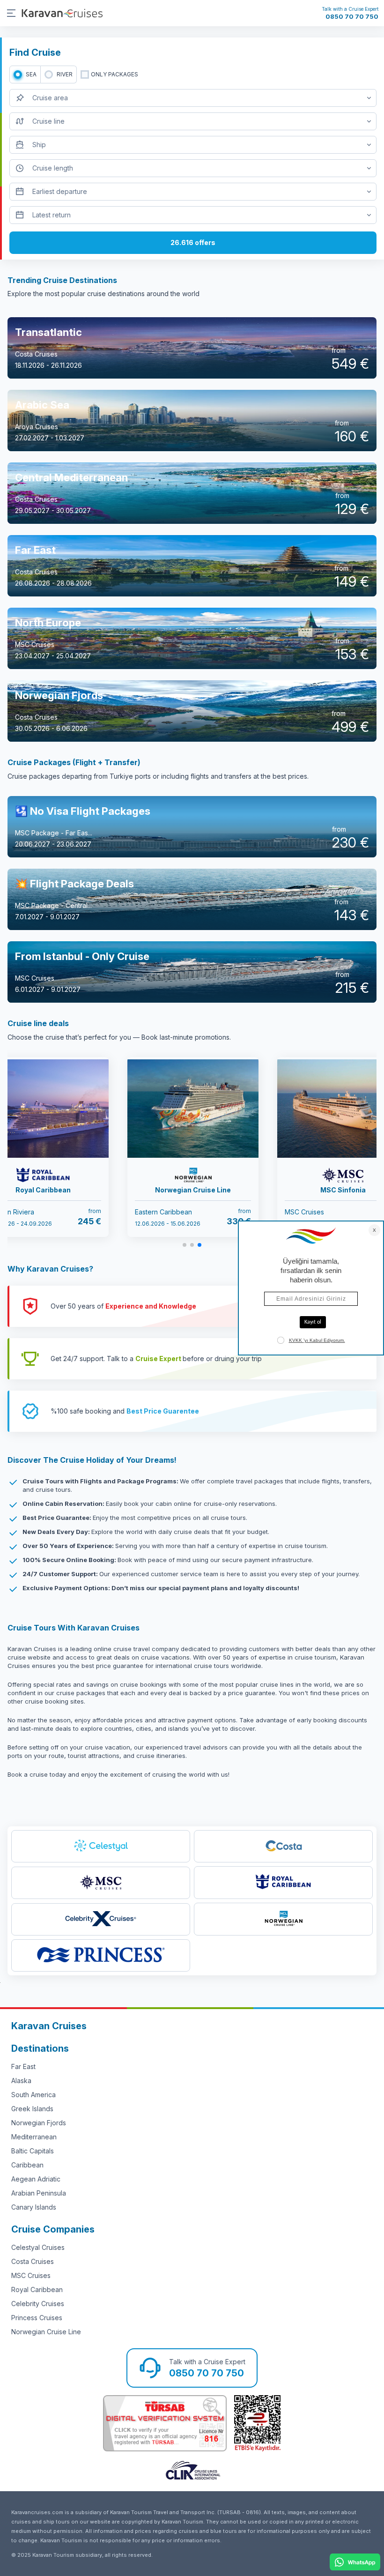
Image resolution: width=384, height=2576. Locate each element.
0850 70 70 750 (352, 16)
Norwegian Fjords (39, 2123)
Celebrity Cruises (38, 2304)
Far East (23, 2066)
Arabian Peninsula (39, 2193)
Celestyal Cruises (38, 2247)
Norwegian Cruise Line (46, 2332)
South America (33, 2095)
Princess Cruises (37, 2318)
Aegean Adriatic (36, 2179)
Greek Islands (32, 2109)
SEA (31, 74)
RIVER (65, 74)
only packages (114, 74)
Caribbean (27, 2165)
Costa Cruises (33, 2261)
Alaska (21, 2081)
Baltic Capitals (33, 2151)
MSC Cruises (31, 2275)
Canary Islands (34, 2207)
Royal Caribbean (37, 2289)
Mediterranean (34, 2137)
